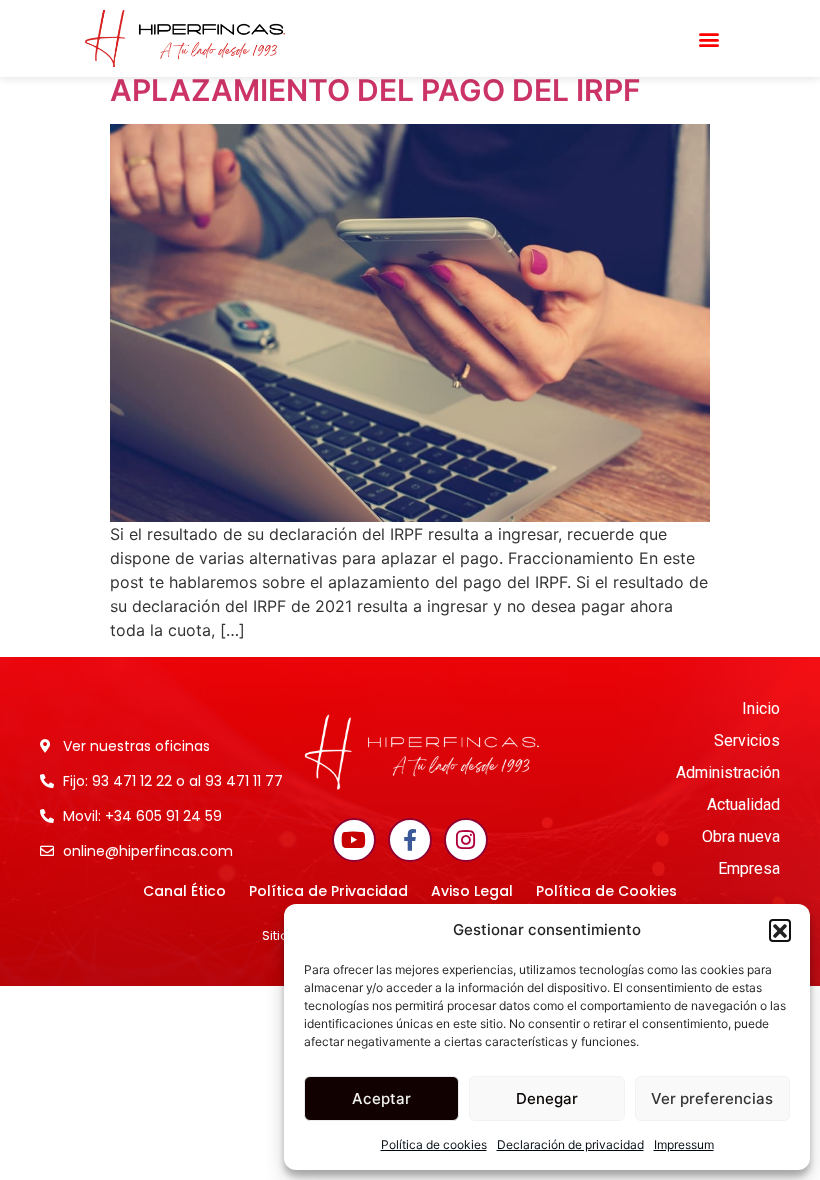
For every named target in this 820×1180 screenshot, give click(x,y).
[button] (780, 930)
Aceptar (381, 1098)
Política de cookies (434, 1144)
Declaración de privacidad (570, 1144)
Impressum (684, 1144)
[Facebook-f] (410, 840)
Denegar (547, 1098)
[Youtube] (354, 840)
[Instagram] (466, 840)
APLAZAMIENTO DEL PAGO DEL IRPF (375, 90)
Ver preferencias (712, 1098)
